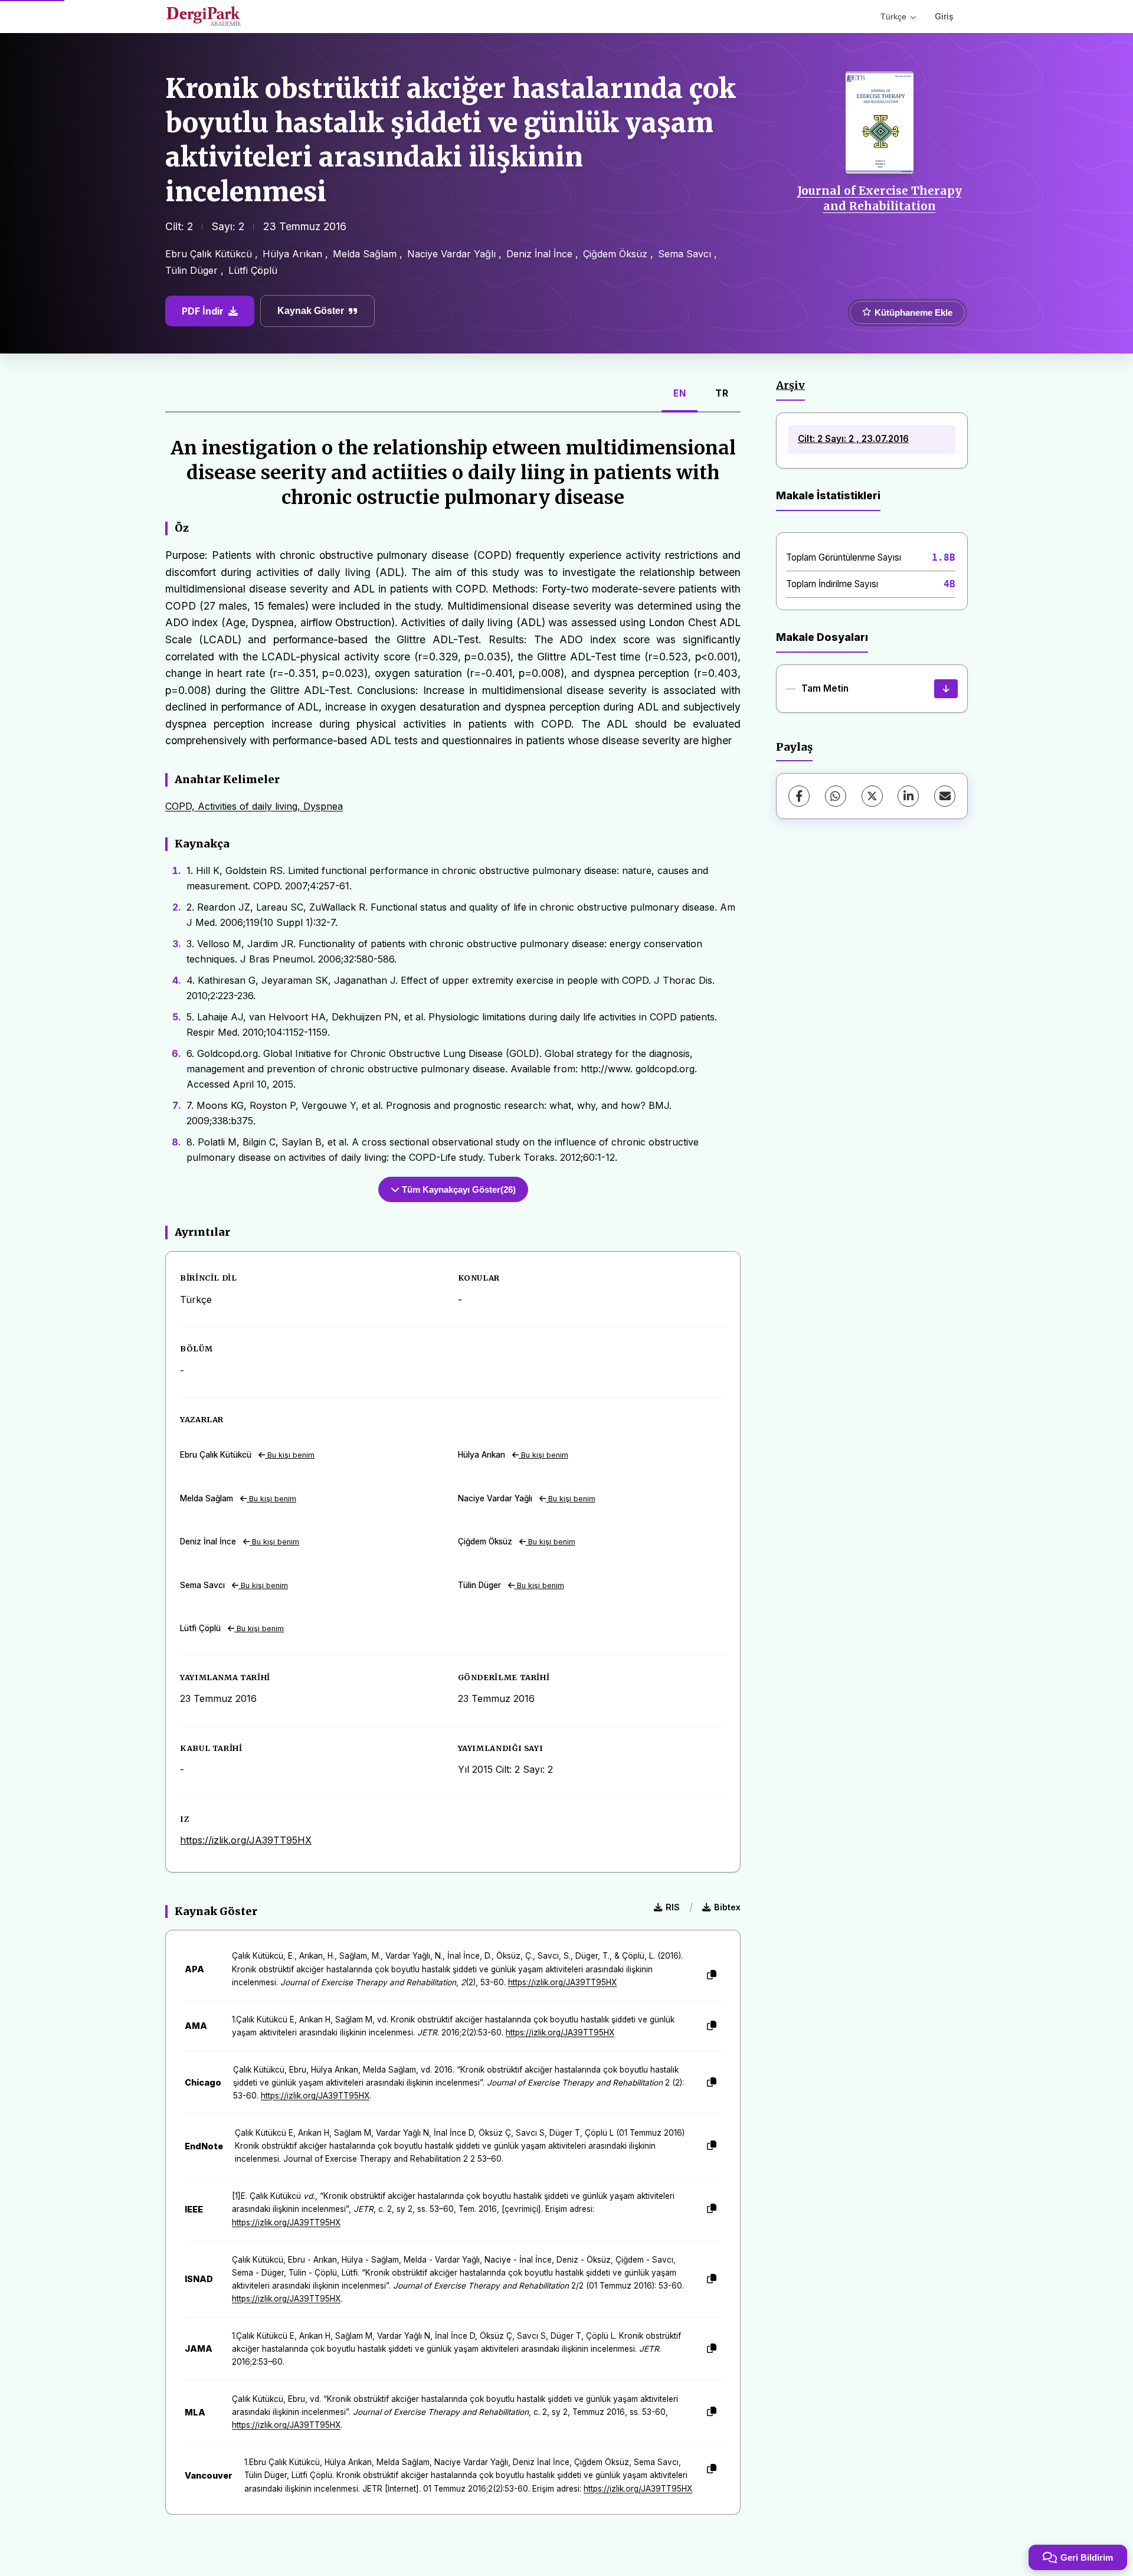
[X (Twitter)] (872, 796)
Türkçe (893, 17)
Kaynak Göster (311, 311)
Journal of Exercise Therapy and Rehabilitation (880, 198)
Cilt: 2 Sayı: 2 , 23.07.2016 (853, 439)
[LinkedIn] (908, 796)
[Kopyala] (712, 1975)
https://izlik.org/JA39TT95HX (246, 1840)
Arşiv (790, 385)
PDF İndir (203, 311)
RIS (673, 1907)
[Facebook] (799, 796)
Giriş (944, 16)
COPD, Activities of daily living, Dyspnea (254, 806)
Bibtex (727, 1907)
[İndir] (946, 689)
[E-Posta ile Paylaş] (945, 796)
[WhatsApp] (836, 796)
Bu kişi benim (290, 1455)
